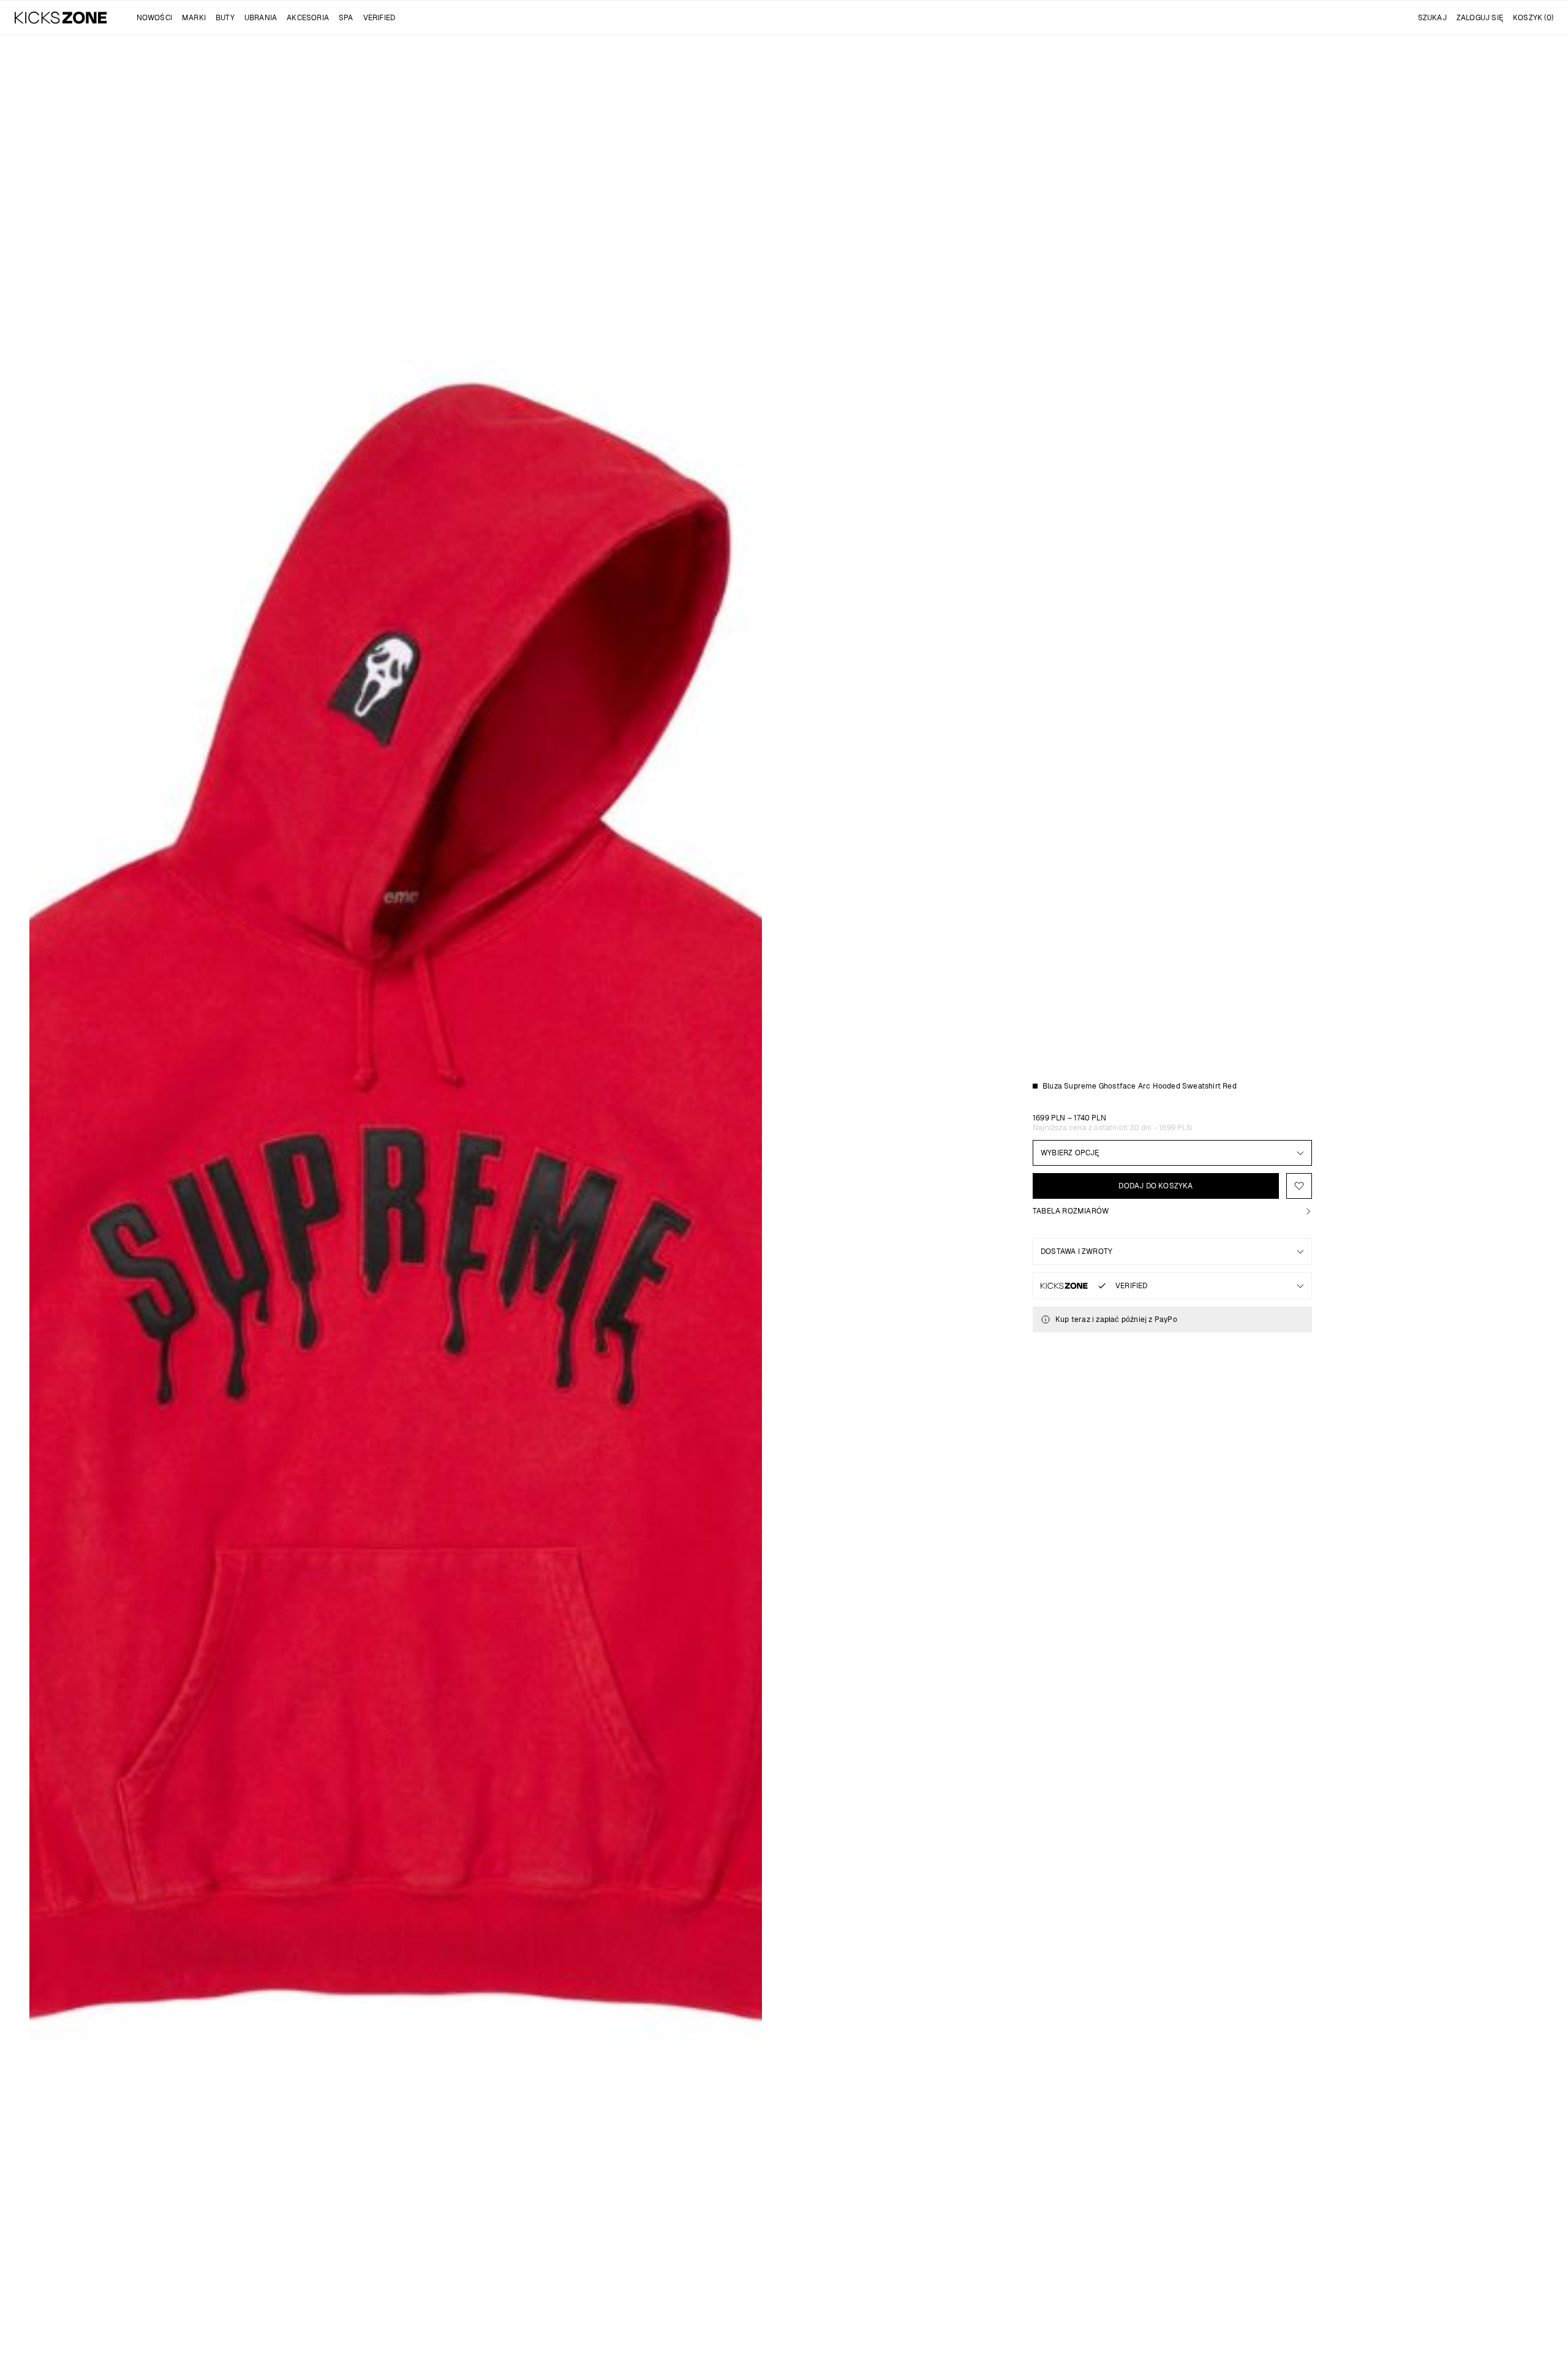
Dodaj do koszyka (1155, 1186)
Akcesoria (308, 18)
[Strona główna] (61, 18)
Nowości (154, 18)
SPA (346, 18)
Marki (194, 18)
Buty (225, 18)
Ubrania (261, 18)
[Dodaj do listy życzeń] (1299, 1186)
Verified (379, 18)
